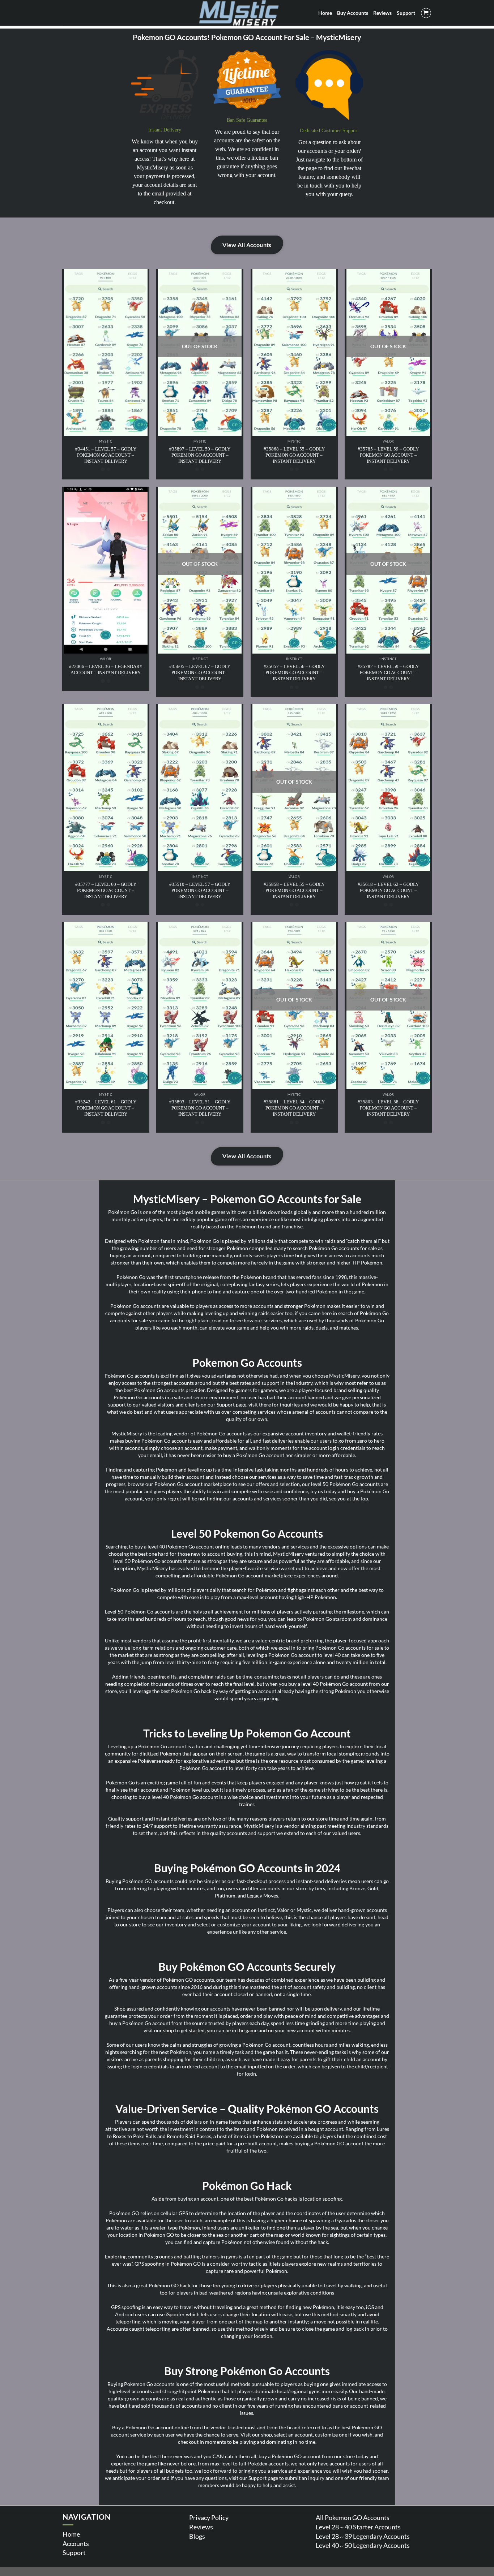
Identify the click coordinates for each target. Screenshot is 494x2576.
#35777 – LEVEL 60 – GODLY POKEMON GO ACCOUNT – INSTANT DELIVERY (106, 890)
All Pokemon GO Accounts (353, 2517)
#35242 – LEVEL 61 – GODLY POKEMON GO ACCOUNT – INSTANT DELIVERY (106, 1108)
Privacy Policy (209, 2517)
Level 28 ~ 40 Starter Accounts (358, 2527)
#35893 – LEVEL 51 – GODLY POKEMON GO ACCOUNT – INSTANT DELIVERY (200, 1108)
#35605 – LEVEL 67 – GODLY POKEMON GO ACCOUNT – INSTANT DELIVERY (200, 673)
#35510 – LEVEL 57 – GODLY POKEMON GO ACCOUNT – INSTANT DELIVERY (200, 890)
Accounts (76, 2543)
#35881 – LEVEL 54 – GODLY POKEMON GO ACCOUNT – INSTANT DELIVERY (294, 1108)
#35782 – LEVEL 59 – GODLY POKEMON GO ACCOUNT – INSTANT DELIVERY (388, 673)
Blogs (197, 2536)
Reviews (201, 2527)
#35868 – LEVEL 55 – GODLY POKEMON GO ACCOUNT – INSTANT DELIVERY (294, 455)
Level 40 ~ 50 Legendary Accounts (363, 2545)
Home (71, 2534)
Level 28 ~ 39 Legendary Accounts (363, 2536)
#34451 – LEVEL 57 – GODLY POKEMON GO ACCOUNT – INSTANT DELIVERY (106, 455)
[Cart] (426, 13)
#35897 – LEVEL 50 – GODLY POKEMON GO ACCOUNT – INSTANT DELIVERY (200, 455)
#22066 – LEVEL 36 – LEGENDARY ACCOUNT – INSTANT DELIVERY (106, 669)
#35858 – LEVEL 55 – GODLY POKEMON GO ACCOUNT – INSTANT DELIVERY (294, 890)
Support (74, 2553)
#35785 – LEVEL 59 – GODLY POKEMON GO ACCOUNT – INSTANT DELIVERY (388, 455)
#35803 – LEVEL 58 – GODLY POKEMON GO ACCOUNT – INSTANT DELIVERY (388, 1108)
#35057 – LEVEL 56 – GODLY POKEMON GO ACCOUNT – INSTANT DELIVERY (294, 673)
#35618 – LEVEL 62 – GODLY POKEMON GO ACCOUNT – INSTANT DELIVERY (388, 890)
